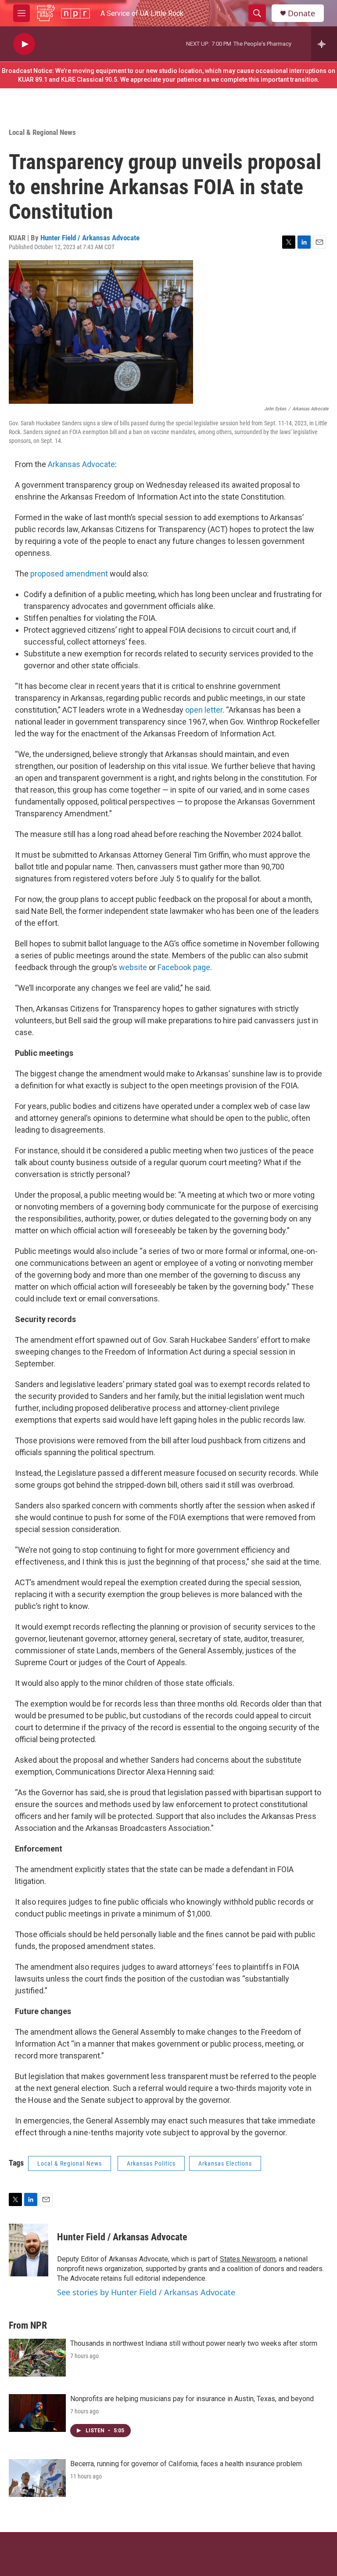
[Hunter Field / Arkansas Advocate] (29, 2250)
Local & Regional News (42, 132)
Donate (301, 13)
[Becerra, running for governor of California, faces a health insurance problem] (37, 2478)
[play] (24, 44)
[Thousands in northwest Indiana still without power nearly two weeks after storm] (37, 2358)
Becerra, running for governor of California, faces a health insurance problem (186, 2464)
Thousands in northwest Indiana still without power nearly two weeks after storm (194, 2343)
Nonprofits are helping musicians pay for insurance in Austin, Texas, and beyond (192, 2399)
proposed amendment (69, 574)
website (133, 967)
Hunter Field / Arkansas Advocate (90, 238)
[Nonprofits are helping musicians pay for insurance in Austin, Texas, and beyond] (37, 2413)
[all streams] (324, 44)
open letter (204, 710)
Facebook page (184, 967)
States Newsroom (248, 2259)
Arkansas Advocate (81, 464)
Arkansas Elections (225, 2163)
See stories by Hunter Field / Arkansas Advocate (146, 2292)
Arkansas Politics (151, 2163)
